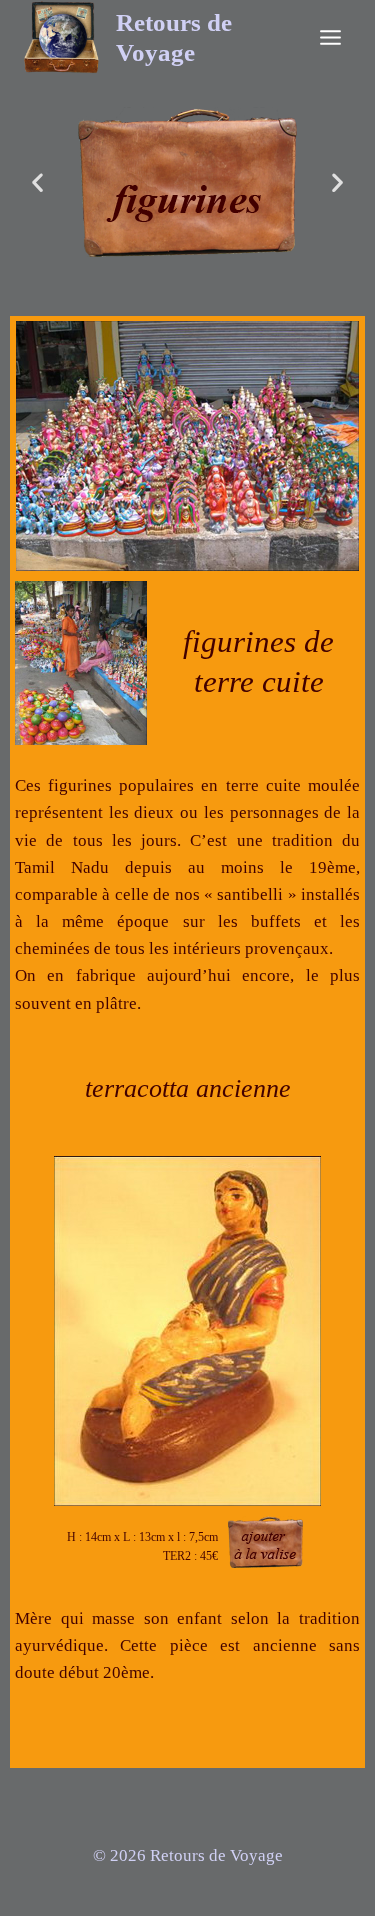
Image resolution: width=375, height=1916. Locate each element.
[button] (37, 182)
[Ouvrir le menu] (330, 37)
